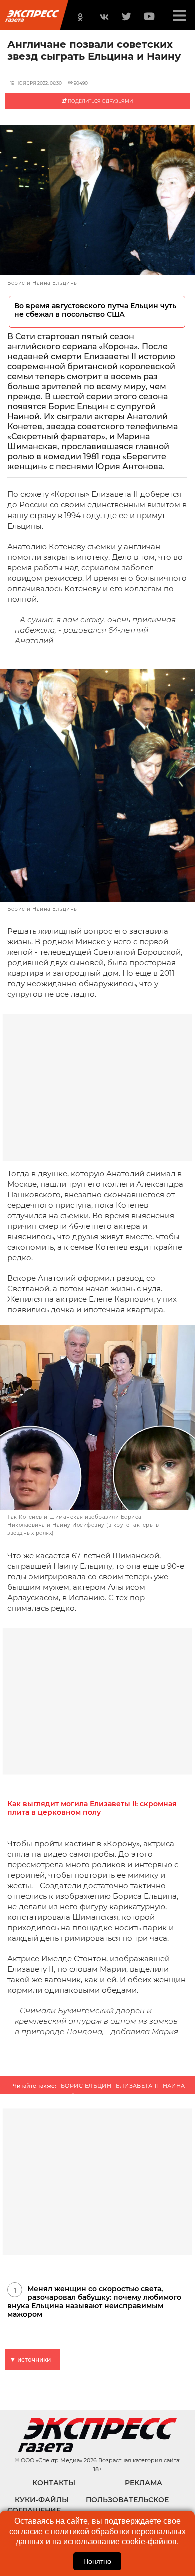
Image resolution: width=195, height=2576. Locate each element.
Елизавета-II (137, 2086)
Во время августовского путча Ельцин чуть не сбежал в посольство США (95, 310)
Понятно (97, 2561)
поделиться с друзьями (100, 101)
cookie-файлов (149, 2542)
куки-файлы (42, 2500)
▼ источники (30, 2360)
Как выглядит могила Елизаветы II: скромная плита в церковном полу (92, 1808)
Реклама (144, 2483)
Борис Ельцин (86, 2086)
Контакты (54, 2483)
